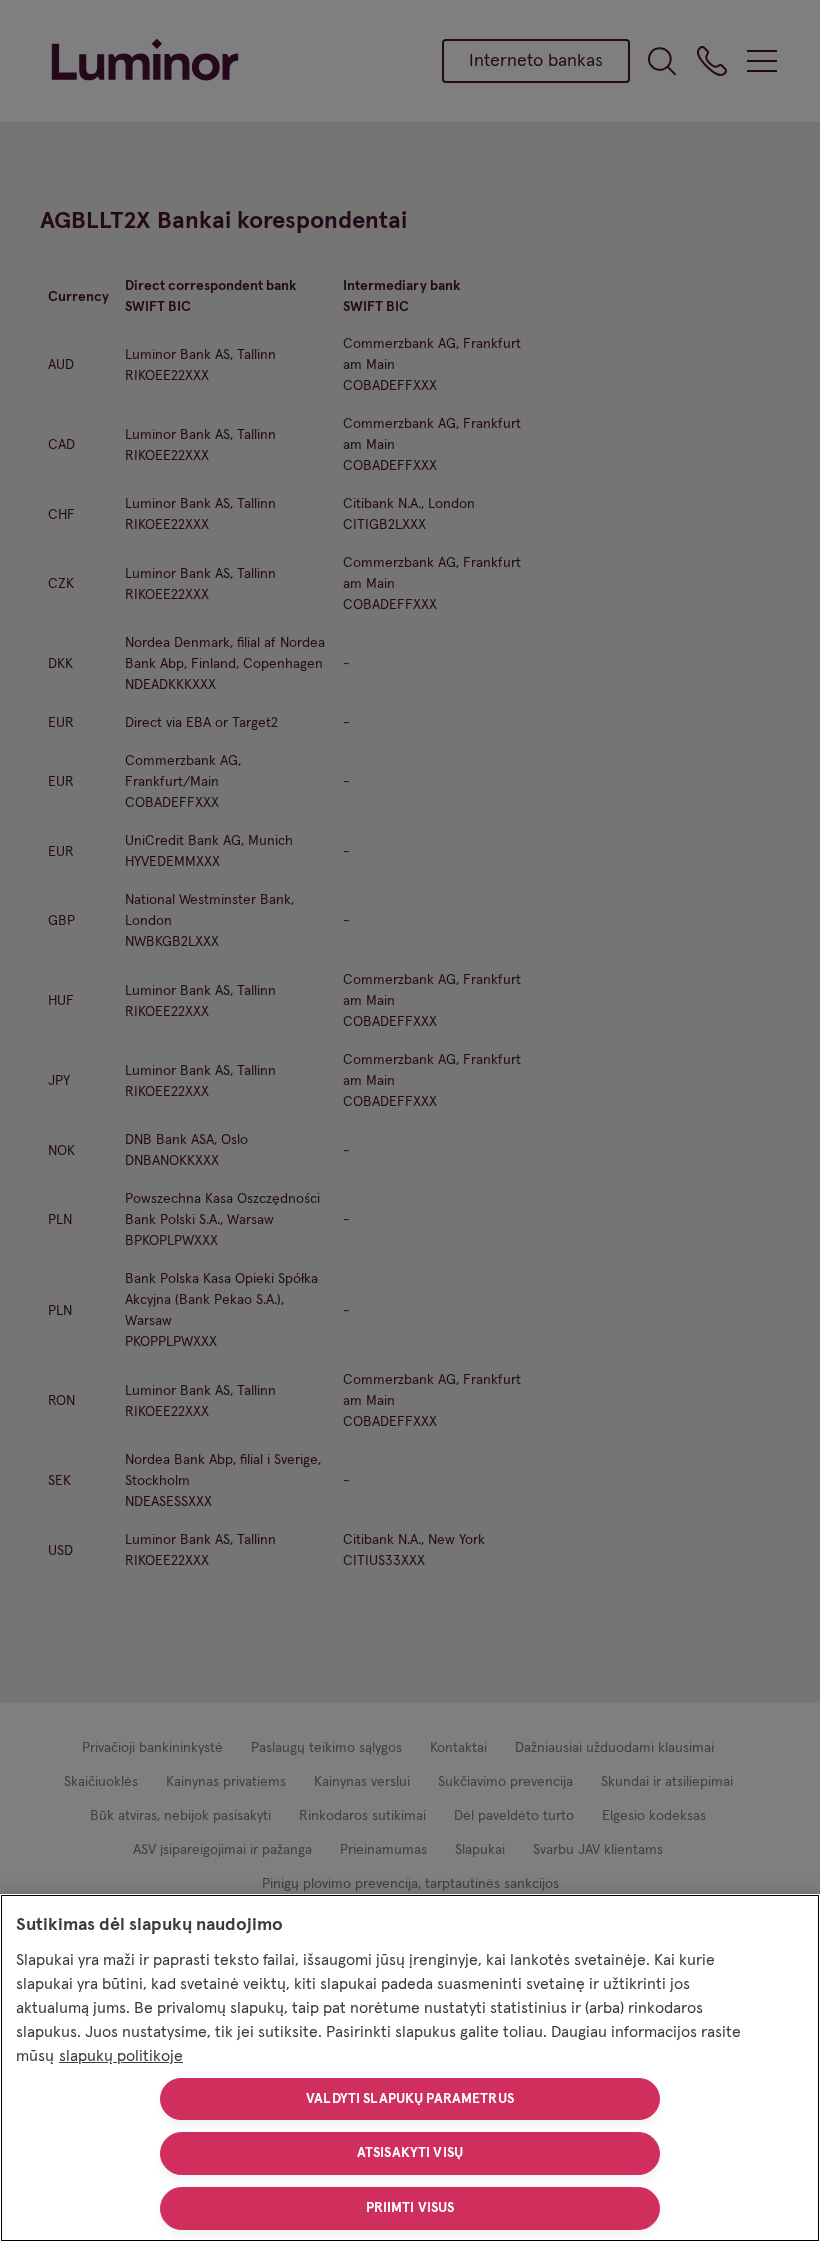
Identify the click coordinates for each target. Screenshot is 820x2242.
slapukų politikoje (121, 2056)
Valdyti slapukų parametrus (410, 2099)
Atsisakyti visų (410, 2153)
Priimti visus (410, 2208)
